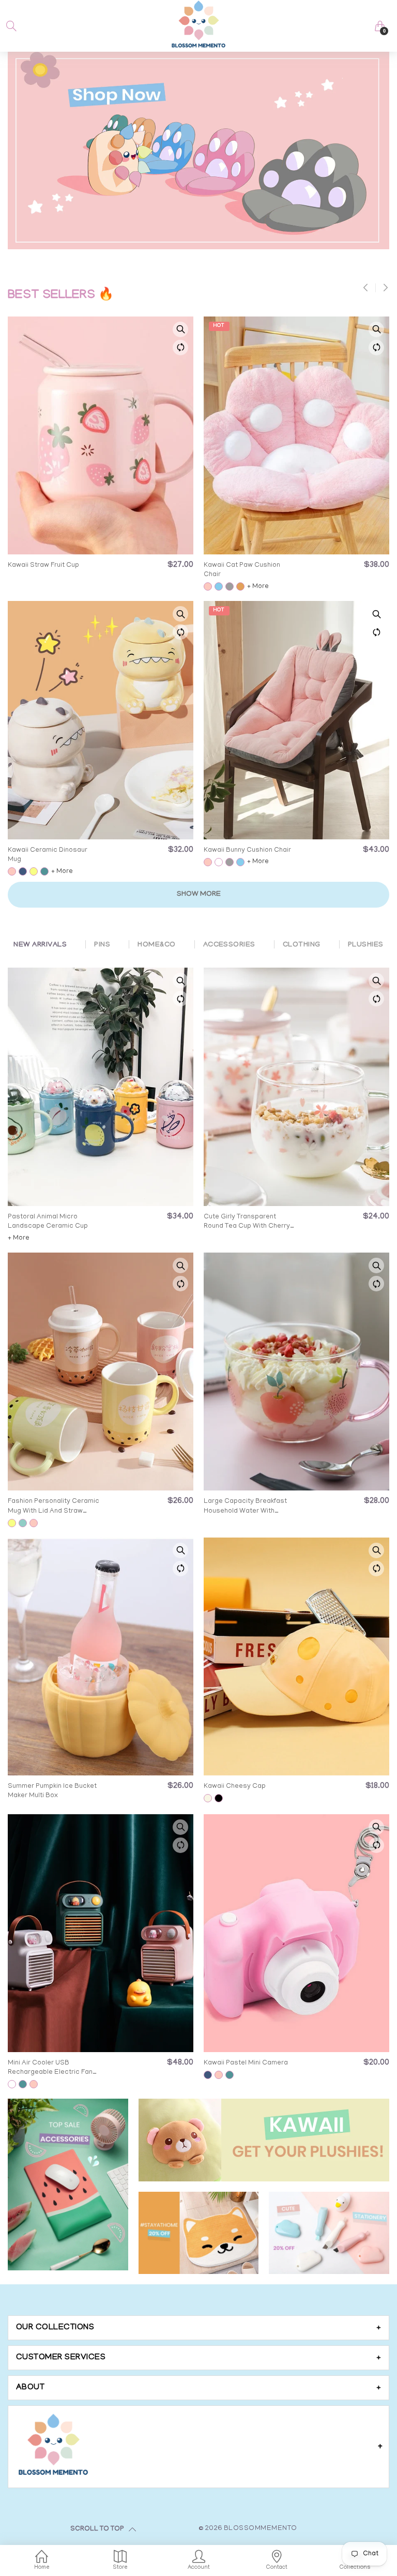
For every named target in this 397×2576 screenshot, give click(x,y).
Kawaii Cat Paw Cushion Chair (242, 570)
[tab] (198, 2328)
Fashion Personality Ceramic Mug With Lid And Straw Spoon (54, 1507)
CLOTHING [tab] (302, 945)
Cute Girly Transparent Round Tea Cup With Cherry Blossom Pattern (247, 1222)
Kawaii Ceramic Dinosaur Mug (48, 855)
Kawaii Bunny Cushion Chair (247, 850)
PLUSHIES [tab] (366, 945)
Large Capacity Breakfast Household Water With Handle (245, 1507)
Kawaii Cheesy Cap (235, 1787)
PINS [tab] (102, 945)
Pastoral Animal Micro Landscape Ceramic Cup (48, 1222)
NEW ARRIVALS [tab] (40, 945)
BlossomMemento (261, 2529)
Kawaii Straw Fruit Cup (43, 566)
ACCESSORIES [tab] (229, 945)
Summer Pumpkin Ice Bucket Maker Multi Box (52, 1791)
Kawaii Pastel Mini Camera (246, 2063)
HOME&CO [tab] (156, 945)
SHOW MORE (199, 894)
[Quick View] (180, 329)
